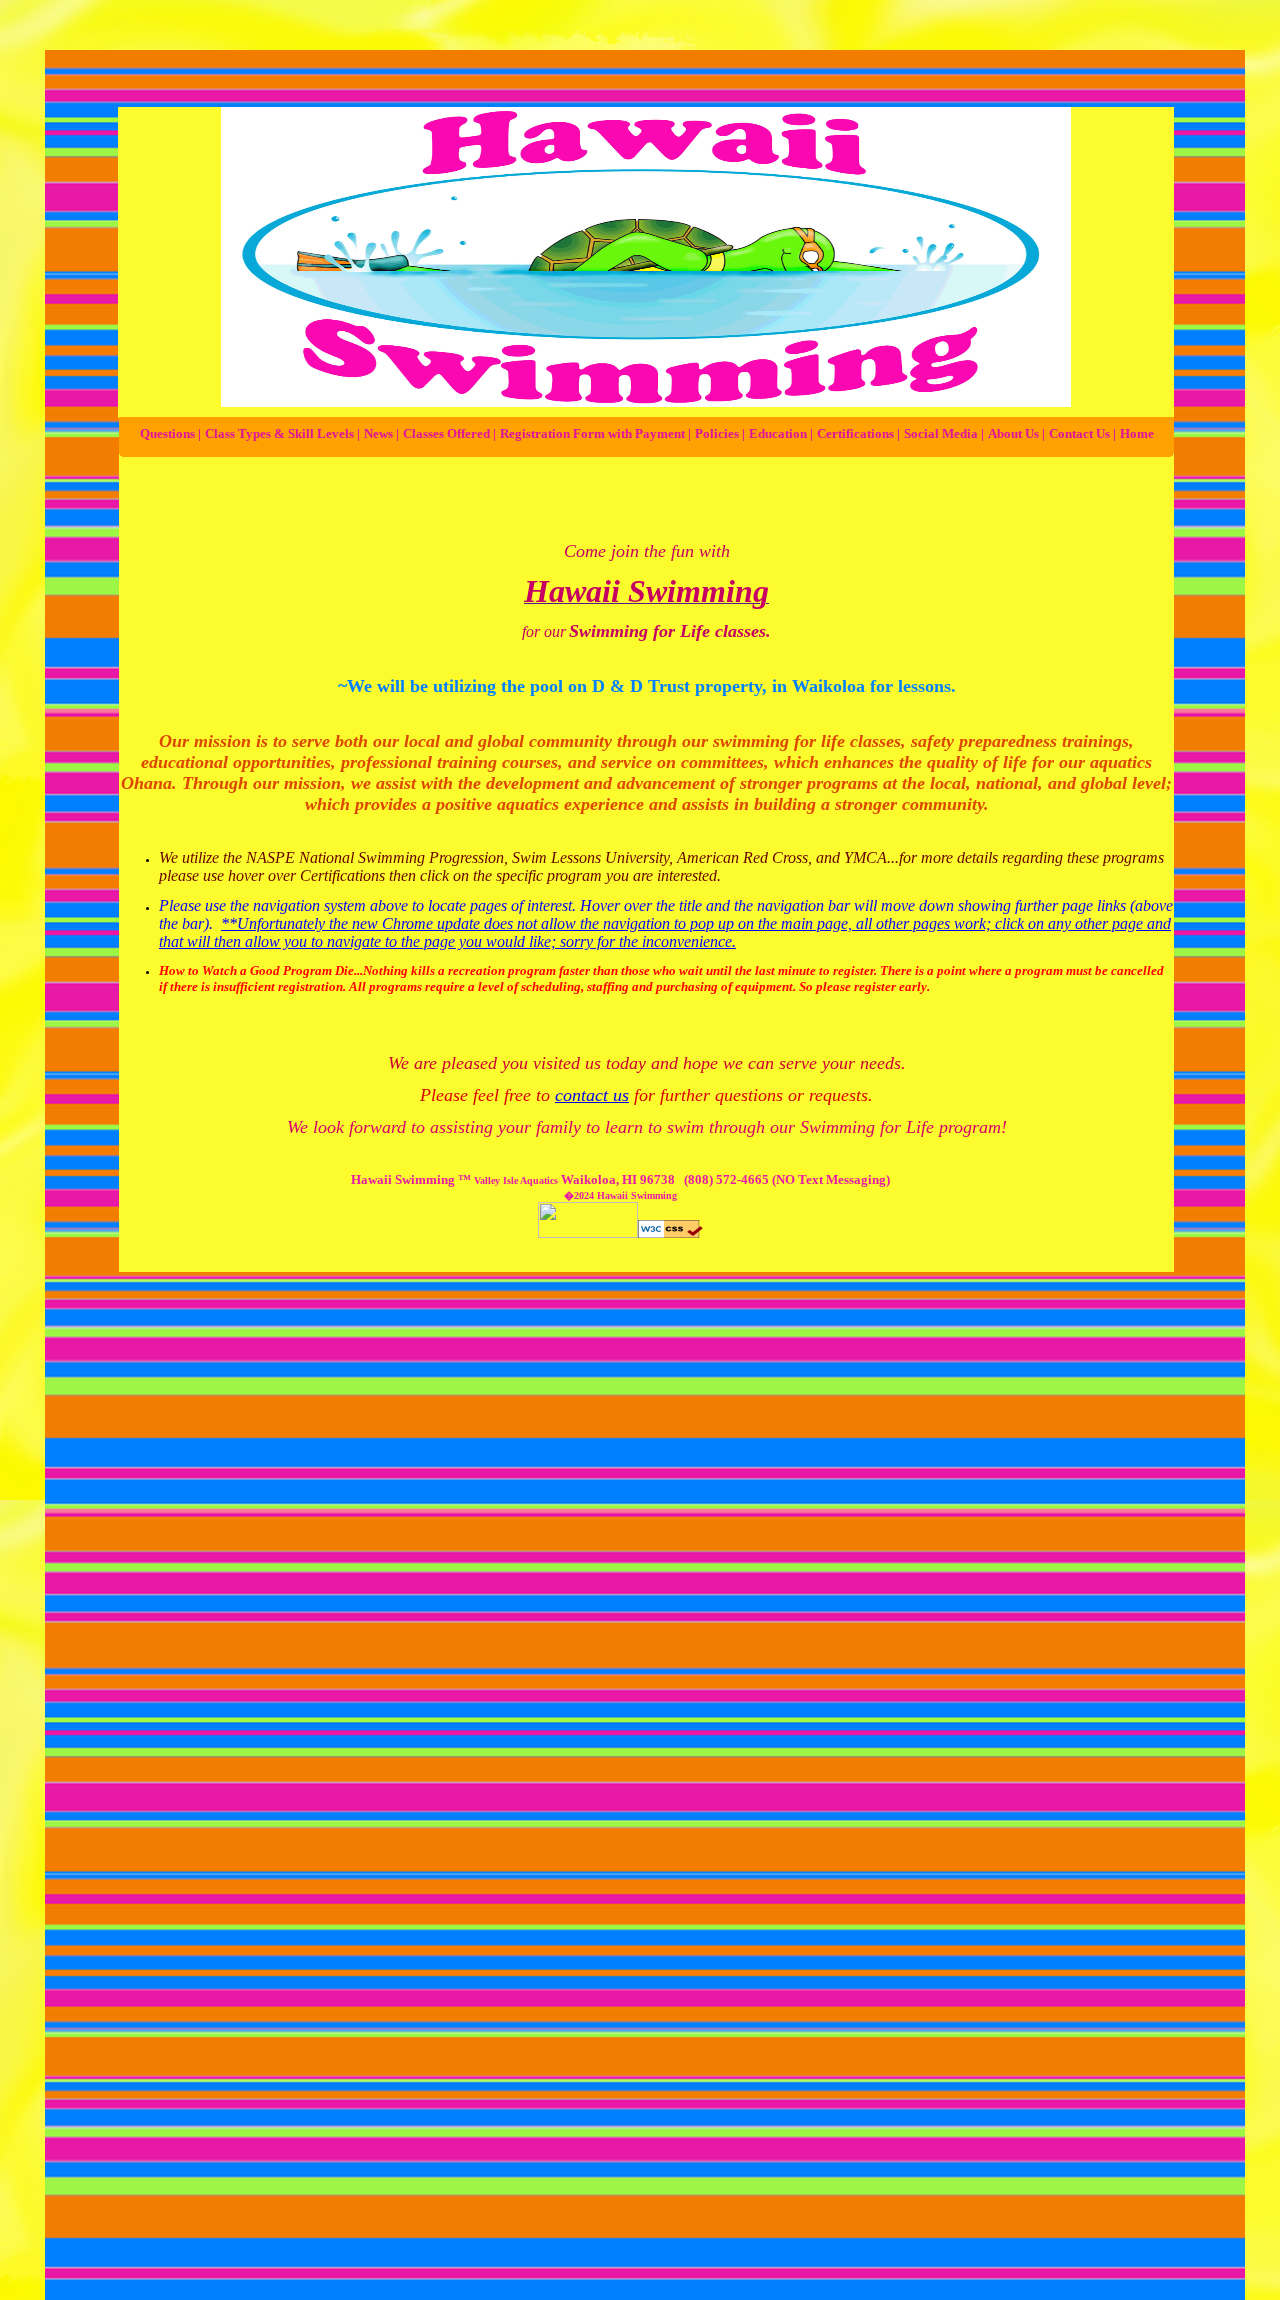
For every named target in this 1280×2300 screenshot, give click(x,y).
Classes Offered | (449, 433)
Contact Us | (1082, 433)
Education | (781, 433)
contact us (592, 1095)
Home (1137, 433)
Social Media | (944, 433)
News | (381, 433)
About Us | (1016, 433)
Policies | (720, 433)
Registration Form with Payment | (595, 433)
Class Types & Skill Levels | (282, 433)
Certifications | (858, 433)
